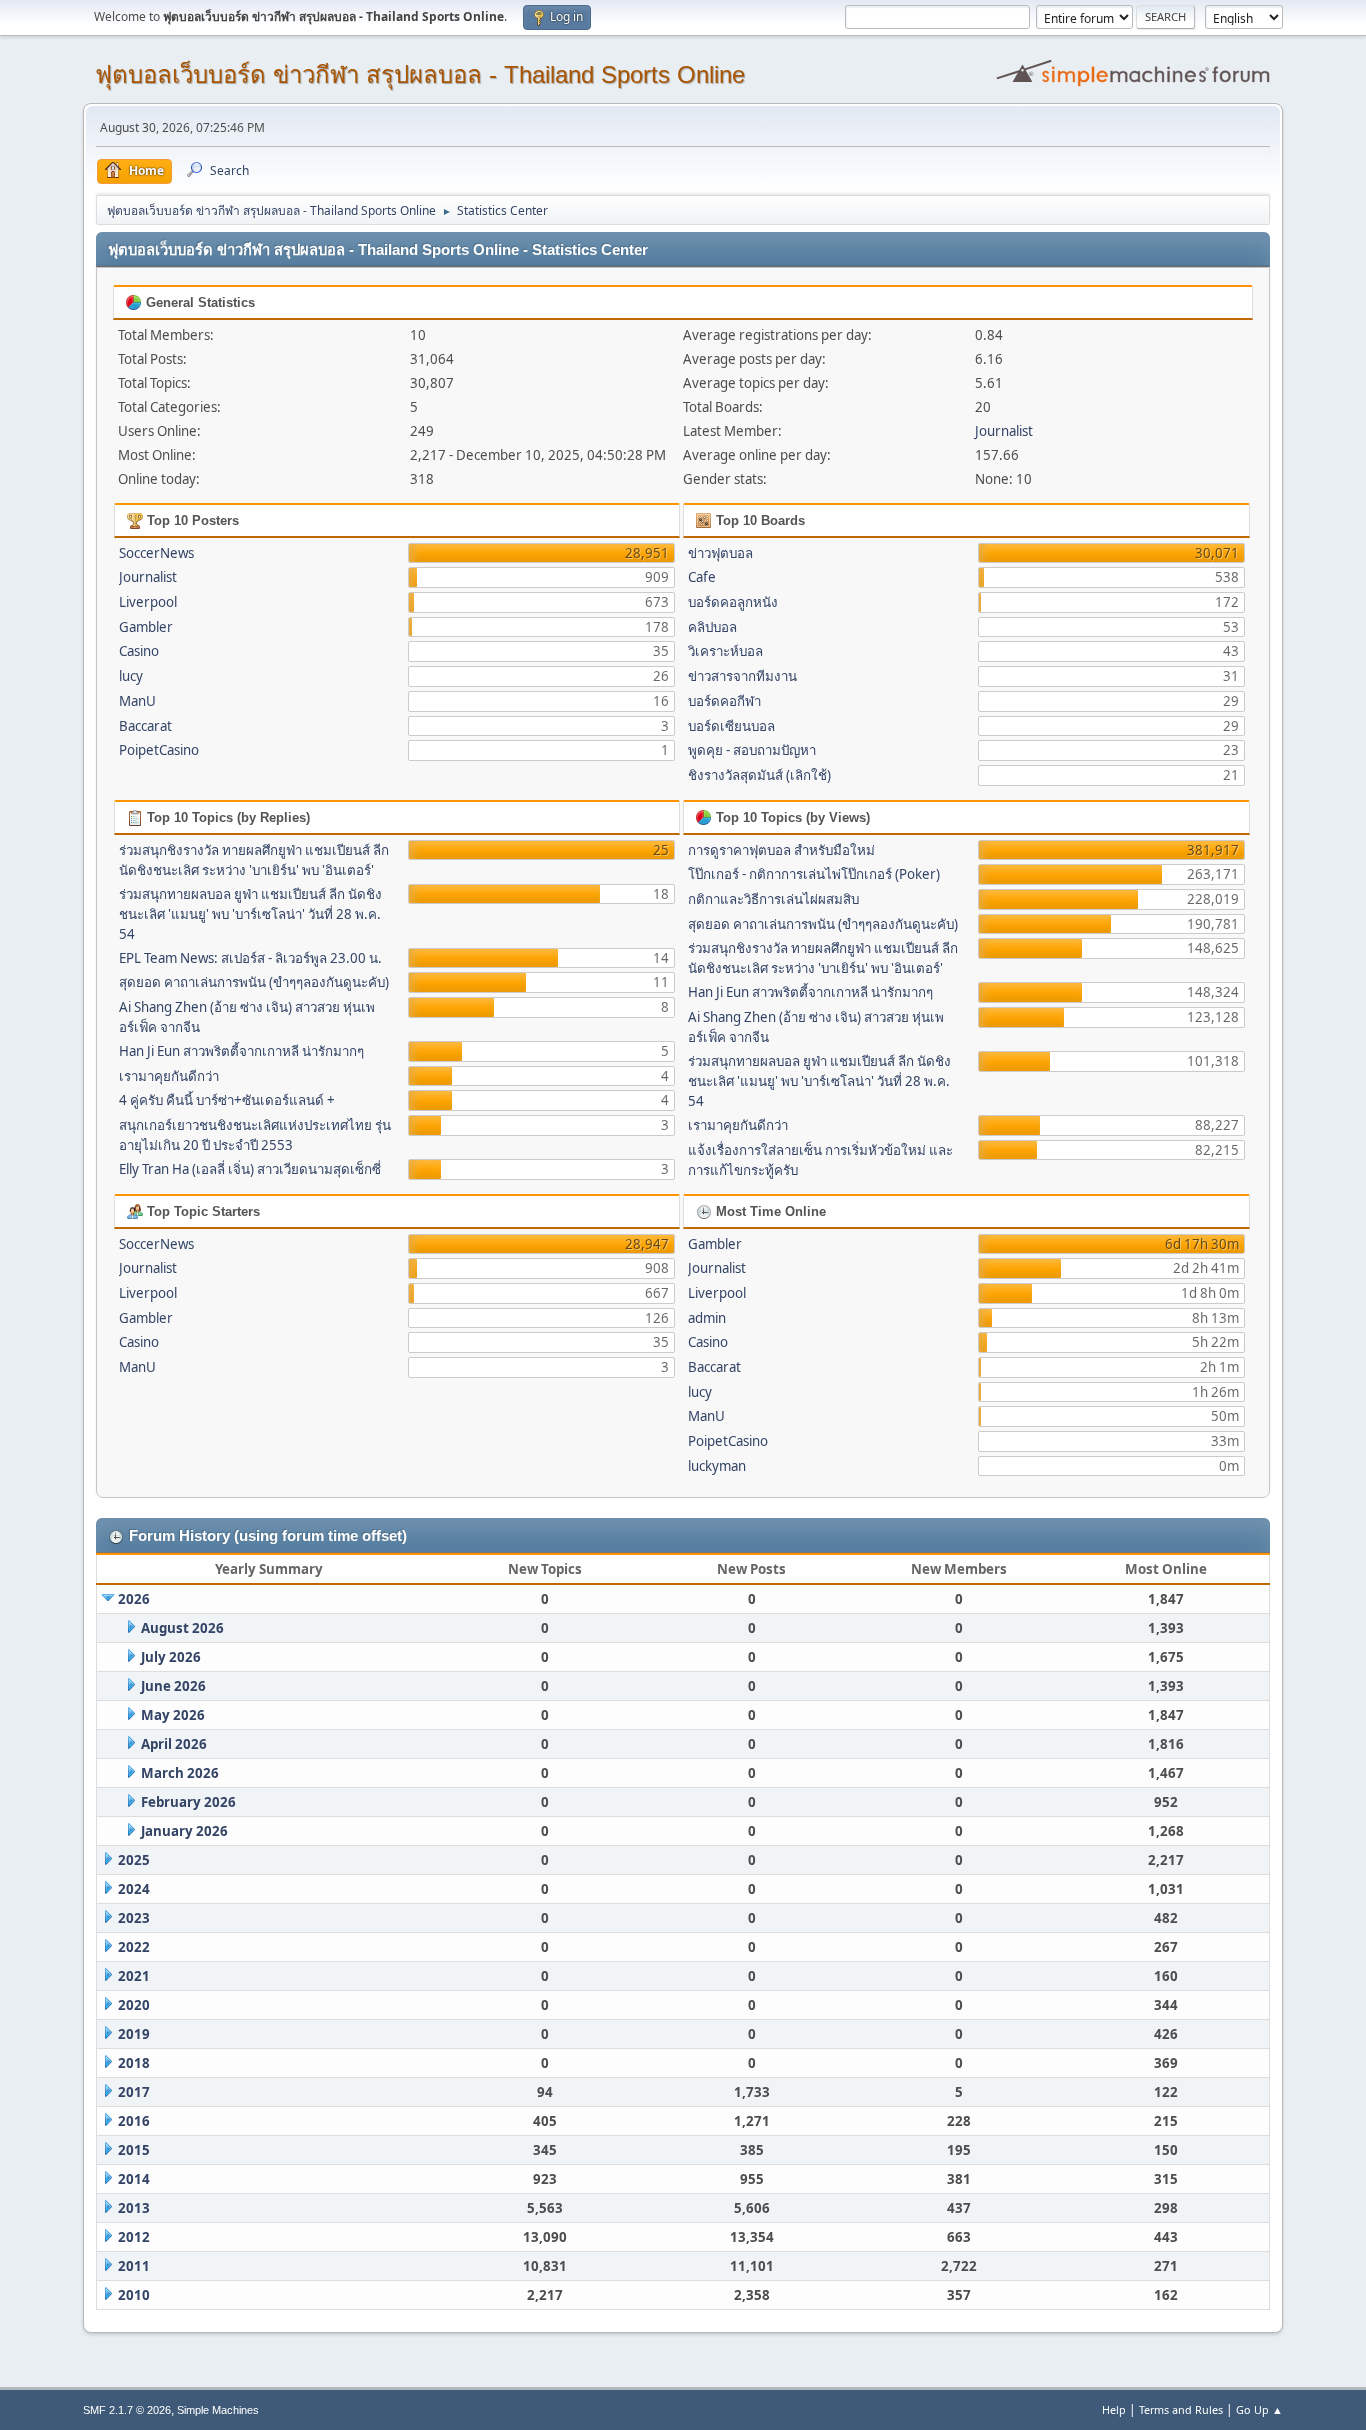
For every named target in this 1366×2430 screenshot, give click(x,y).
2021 (134, 1976)
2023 (134, 1918)
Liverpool (148, 602)
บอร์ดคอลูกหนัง (733, 602)
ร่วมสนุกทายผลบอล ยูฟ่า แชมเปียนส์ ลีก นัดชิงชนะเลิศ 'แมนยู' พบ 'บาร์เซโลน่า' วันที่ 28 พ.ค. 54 (250, 914)
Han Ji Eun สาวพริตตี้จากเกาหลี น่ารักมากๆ (241, 1051)
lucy (131, 676)
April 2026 (174, 1744)
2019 (134, 2034)
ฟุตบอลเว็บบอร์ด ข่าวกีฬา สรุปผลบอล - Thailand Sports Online (420, 74)
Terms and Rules (1181, 2409)
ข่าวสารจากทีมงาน (742, 676)
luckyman (717, 1466)
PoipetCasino (159, 750)
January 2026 (184, 1831)
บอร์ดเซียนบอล (731, 726)
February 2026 (188, 1802)
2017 (134, 2092)
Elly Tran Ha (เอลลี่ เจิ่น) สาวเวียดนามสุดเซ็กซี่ (250, 1169)
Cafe (702, 577)
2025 (134, 1860)
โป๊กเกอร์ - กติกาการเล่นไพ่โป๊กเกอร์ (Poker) (814, 874)
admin (707, 1318)
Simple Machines (218, 2410)
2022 (134, 1947)
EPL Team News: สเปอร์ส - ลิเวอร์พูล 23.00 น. (250, 958)
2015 (134, 2150)
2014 (134, 2179)
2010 (134, 2295)
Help (1114, 2409)
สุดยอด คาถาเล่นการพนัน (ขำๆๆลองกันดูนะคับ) (254, 982)
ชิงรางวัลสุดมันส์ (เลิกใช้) (759, 775)
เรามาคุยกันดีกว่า (169, 1076)
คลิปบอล (712, 627)
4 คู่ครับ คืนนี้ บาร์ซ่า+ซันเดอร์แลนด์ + (227, 1100)
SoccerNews (156, 553)
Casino (139, 651)
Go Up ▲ (1259, 2409)
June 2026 (173, 1686)
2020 (134, 2005)
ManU (137, 701)
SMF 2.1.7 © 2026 (127, 2410)
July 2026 (171, 1657)
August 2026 (182, 1628)
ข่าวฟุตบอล (720, 553)
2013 (134, 2208)
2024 (134, 1889)
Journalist (1004, 431)
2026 (134, 1599)
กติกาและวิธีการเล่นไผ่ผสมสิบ (773, 899)
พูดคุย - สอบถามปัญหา (752, 750)
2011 (134, 2266)
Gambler (146, 627)
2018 (134, 2063)
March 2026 (180, 1773)
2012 (134, 2237)
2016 (134, 2121)
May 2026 (173, 1715)
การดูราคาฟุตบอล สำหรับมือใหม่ (781, 850)
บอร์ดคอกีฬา (724, 701)
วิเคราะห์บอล (725, 651)
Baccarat (145, 726)
